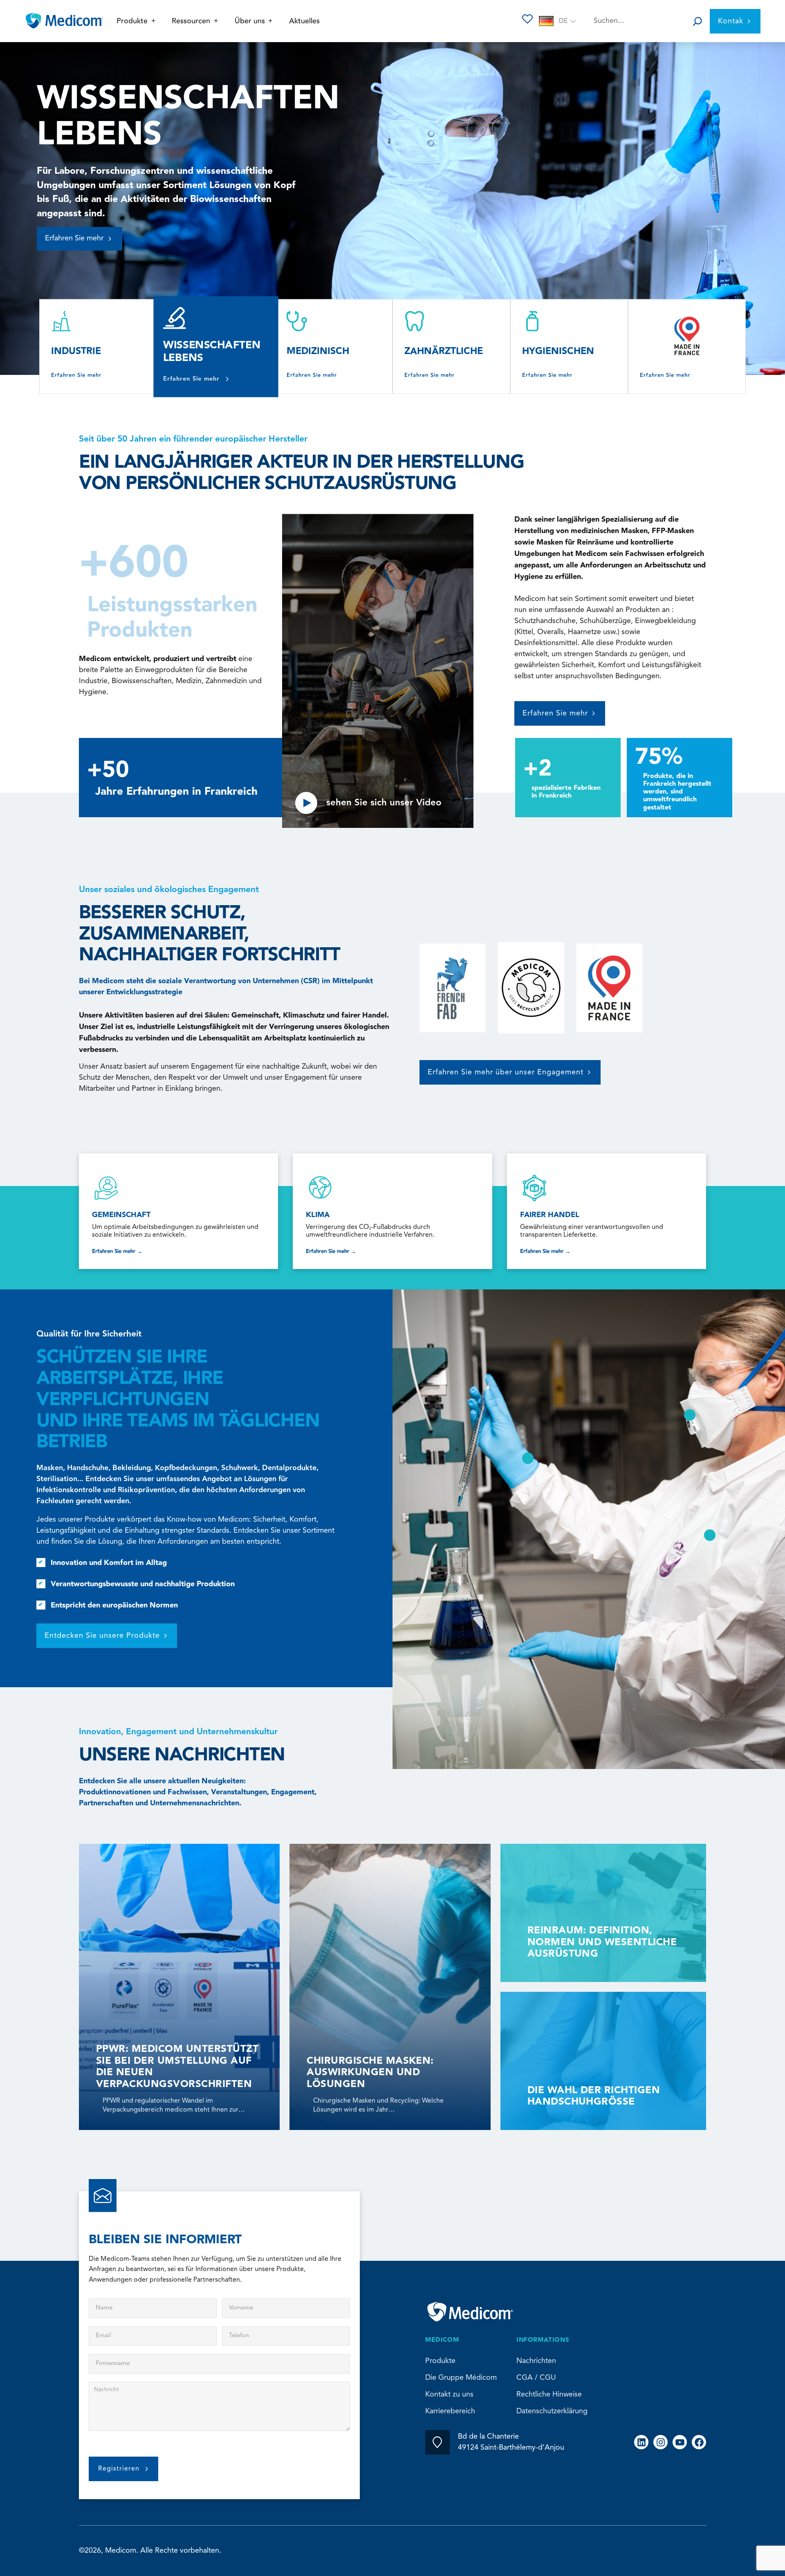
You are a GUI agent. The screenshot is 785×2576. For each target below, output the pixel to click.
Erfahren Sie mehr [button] (74, 224)
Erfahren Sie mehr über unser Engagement (506, 1072)
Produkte (440, 2361)
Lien (178, 1211)
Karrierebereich (450, 2411)
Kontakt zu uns (449, 2394)
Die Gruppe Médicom (461, 2378)
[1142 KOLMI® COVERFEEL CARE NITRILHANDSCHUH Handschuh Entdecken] (528, 1458)
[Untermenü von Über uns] (270, 21)
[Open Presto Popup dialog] (378, 620)
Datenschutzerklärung (552, 2411)
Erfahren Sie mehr (76, 375)
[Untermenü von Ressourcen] (216, 21)
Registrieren (119, 2469)
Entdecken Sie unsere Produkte (102, 1636)
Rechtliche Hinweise (549, 2394)
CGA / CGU (536, 2378)
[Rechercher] (698, 21)
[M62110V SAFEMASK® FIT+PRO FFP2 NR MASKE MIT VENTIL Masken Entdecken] (690, 1415)
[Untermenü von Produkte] (154, 21)
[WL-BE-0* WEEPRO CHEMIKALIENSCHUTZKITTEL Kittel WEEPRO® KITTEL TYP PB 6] (710, 1535)
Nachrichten (536, 2361)
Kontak (731, 21)
